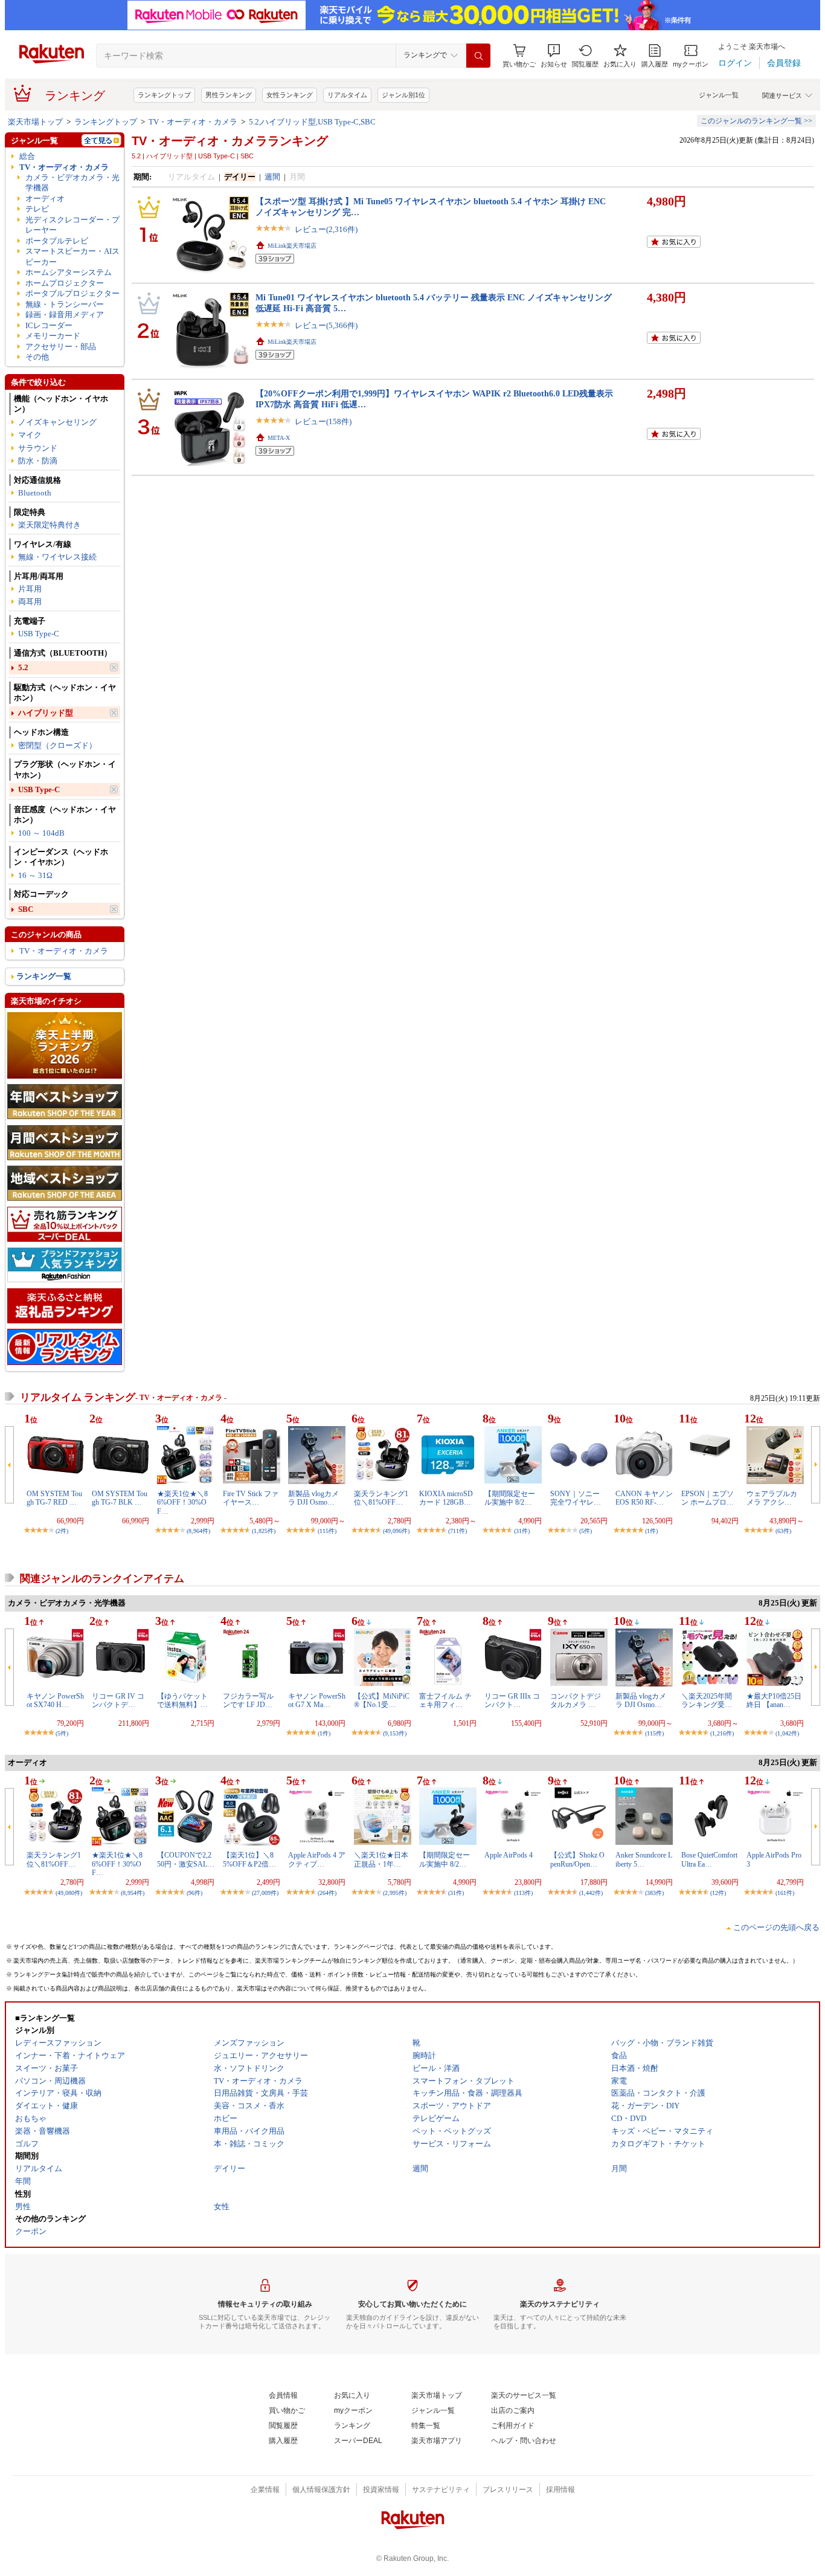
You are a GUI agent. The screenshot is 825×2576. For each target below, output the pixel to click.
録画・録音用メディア (65, 315)
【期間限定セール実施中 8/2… (510, 1498)
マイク (30, 435)
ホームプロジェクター (65, 283)
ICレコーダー (49, 325)
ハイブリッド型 (46, 713)
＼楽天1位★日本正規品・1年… (381, 1859)
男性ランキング (229, 95)
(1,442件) (591, 1893)
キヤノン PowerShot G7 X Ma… (317, 1700)
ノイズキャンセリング (57, 422)
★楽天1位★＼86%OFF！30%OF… (182, 1503)
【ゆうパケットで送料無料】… (182, 1700)
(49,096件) (396, 1531)
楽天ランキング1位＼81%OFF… (381, 1498)
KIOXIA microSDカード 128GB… (446, 1498)
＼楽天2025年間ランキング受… (707, 1700)
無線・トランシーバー (65, 304)
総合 (27, 156)
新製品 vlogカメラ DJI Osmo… (313, 1498)
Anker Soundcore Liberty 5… (644, 1859)
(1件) (651, 1531)
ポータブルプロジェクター (72, 293)
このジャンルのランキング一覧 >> (756, 121)
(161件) (785, 1893)
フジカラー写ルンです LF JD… (248, 1700)
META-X (279, 438)
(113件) (523, 1893)
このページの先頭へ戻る (776, 1927)
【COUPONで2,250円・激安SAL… (186, 1859)
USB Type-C (39, 634)
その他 (37, 357)
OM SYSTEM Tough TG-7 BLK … (120, 1498)
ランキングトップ (164, 95)
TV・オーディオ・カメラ (193, 122)
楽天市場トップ (35, 122)
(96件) (194, 1893)
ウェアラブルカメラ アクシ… (772, 1498)
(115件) (327, 1531)
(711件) (457, 1531)
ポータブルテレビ (57, 241)
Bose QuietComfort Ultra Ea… (709, 1859)
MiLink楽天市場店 (292, 246)
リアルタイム (347, 95)
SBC (26, 909)
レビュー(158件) (323, 421)
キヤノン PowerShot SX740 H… (55, 1700)
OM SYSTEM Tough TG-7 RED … (54, 1498)
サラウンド (38, 448)
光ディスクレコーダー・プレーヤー (72, 225)
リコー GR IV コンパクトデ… (118, 1700)
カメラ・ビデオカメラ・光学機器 (72, 182)
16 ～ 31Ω (35, 875)
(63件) (783, 1531)
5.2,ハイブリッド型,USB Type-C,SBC (312, 122)
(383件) (654, 1893)
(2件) (62, 1531)
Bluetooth (35, 493)
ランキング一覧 (44, 976)
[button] (554, 56)
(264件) (327, 1893)
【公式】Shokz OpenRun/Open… (577, 1859)
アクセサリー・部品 (61, 347)
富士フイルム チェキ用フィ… (445, 1700)
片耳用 (30, 589)
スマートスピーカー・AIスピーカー (72, 256)
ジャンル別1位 (403, 95)
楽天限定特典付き (50, 525)
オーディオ (45, 199)
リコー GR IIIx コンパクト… (512, 1700)
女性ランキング (290, 95)
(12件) (718, 1893)
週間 (272, 177)
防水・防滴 (38, 461)
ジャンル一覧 (719, 95)
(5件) (586, 1531)
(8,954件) (133, 1893)
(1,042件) (787, 1733)
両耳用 (30, 602)
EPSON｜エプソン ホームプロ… (708, 1498)
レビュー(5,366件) (326, 325)
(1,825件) (264, 1531)
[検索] (478, 56)
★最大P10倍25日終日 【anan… (774, 1700)
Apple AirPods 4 (509, 1855)
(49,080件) (69, 1893)
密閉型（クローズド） (57, 745)
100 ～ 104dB (41, 833)
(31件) (522, 1531)
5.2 (23, 667)
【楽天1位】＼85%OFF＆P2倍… (249, 1859)
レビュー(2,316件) (326, 229)
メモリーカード (53, 336)
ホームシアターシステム (69, 272)
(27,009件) (265, 1893)
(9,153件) (395, 1733)
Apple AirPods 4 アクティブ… (317, 1859)
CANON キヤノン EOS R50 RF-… (644, 1498)
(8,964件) (198, 1531)
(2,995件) (395, 1893)
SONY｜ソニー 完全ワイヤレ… (576, 1498)
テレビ (37, 209)
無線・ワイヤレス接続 (57, 557)
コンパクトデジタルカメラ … (576, 1700)
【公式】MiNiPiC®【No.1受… (382, 1700)
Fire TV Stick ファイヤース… (251, 1498)
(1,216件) (722, 1733)
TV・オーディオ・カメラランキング (230, 141)
